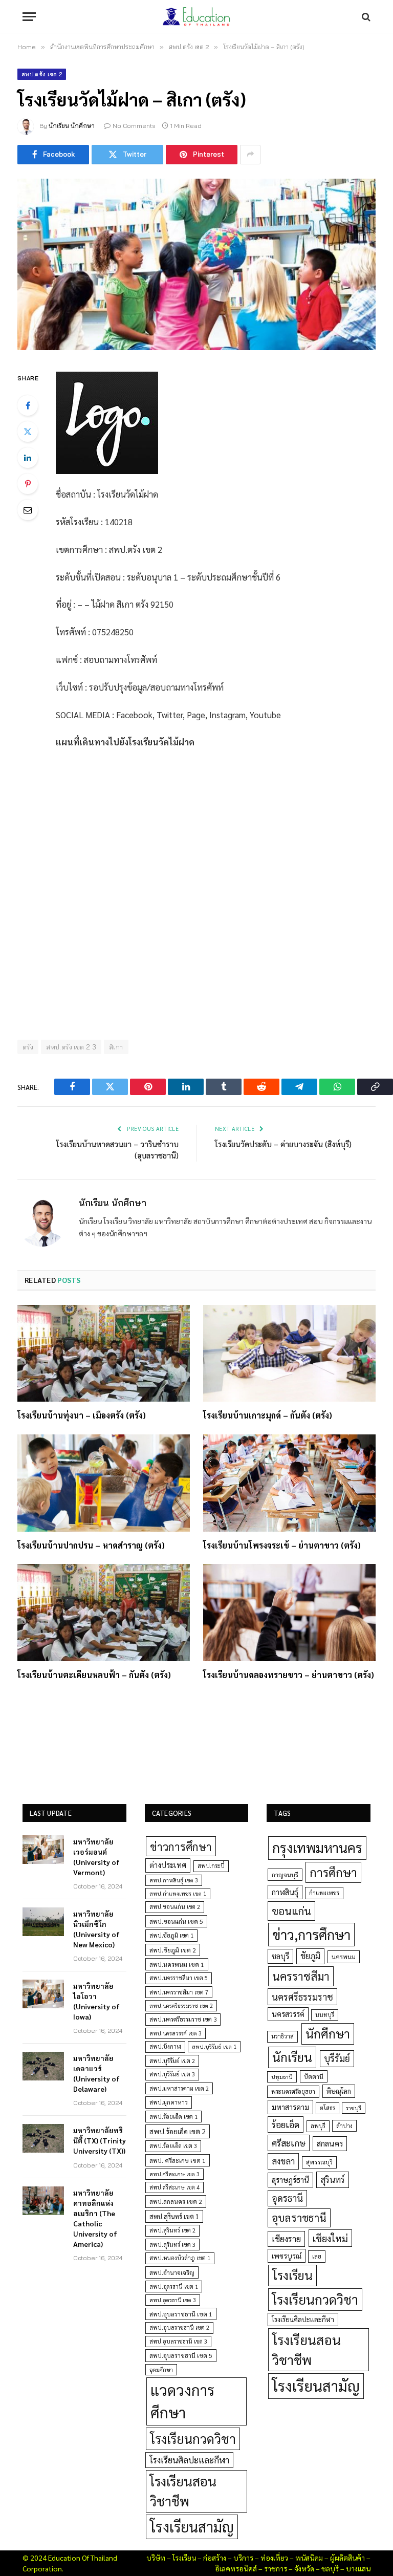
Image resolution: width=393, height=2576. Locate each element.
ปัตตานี (314, 2076)
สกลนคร (330, 2143)
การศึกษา (333, 1872)
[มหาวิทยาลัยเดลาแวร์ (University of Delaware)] (43, 2066)
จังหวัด (304, 2568)
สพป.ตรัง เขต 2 (42, 74)
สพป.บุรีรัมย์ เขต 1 (214, 2046)
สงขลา (283, 2161)
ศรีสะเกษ (289, 2143)
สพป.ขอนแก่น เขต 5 (176, 1921)
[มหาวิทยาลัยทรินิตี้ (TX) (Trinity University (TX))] (43, 2138)
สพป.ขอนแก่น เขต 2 (175, 1907)
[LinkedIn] (28, 458)
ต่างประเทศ (168, 1865)
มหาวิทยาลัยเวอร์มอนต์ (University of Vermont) (96, 1857)
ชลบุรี (280, 1956)
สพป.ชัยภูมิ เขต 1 (171, 1935)
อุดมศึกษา (161, 2369)
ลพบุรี (318, 2126)
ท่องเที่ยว (274, 2558)
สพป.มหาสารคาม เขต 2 (179, 2088)
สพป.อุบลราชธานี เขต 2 (179, 2327)
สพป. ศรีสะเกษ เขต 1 (178, 2160)
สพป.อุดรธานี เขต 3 (173, 2300)
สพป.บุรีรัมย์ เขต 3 (172, 2074)
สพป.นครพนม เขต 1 (177, 1964)
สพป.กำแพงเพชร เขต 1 (178, 1893)
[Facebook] (28, 405)
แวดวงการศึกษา (182, 2401)
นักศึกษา (328, 2033)
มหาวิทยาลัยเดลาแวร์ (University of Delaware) (96, 2073)
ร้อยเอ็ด (286, 2124)
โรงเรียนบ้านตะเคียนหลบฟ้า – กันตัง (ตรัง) (94, 1675)
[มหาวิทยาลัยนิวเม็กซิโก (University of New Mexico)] (43, 1922)
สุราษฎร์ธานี (290, 2180)
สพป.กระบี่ (211, 1866)
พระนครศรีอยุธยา (293, 2091)
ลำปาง (344, 2126)
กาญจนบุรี (285, 1875)
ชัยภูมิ (310, 1956)
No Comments (134, 126)
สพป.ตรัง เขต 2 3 (71, 1047)
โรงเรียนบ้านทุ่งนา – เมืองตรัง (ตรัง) (82, 1415)
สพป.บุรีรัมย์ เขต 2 (172, 2061)
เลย (317, 2256)
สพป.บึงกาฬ (165, 2046)
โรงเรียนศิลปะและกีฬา (189, 2460)
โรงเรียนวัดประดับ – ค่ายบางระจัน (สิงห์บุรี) (283, 1144)
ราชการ (276, 2568)
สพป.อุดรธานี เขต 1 (174, 2287)
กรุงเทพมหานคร (317, 1848)
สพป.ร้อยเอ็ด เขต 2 (178, 2131)
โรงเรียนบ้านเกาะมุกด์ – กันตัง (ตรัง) (268, 1415)
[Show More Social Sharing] (250, 155)
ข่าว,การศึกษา (311, 1934)
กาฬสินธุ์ (285, 1892)
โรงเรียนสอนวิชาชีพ (183, 2491)
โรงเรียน (292, 2275)
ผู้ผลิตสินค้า (347, 2558)
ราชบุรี (354, 2108)
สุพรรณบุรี (319, 2162)
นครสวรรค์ (288, 2014)
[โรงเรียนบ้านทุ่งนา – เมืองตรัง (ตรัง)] (104, 1354)
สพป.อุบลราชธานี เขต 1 (181, 2314)
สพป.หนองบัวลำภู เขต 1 (180, 2258)
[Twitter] (28, 432)
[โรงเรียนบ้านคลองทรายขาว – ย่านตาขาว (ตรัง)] (289, 1613)
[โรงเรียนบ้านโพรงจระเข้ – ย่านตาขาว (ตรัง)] (289, 1483)
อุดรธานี (287, 2198)
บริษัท (156, 2558)
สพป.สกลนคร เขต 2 (176, 2201)
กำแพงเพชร (324, 1893)
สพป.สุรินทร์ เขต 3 (172, 2245)
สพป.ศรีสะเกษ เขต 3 (174, 2174)
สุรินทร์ (333, 2179)
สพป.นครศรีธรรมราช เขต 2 (181, 2005)
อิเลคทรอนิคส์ (236, 2568)
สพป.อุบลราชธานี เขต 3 (178, 2341)
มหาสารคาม (290, 2107)
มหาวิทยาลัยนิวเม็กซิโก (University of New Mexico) (96, 1929)
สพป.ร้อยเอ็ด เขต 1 (173, 2117)
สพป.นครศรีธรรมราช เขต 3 (183, 2019)
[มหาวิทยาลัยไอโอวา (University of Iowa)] (43, 1994)
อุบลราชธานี (299, 2217)
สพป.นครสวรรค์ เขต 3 (176, 2033)
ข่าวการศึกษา (181, 1846)
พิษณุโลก (339, 2091)
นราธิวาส (282, 2036)
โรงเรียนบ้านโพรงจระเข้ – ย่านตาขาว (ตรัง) (282, 1545)
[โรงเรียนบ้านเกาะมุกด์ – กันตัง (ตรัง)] (289, 1354)
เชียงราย (286, 2239)
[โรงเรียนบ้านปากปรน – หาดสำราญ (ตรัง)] (104, 1483)
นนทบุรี (325, 2015)
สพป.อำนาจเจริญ (172, 2272)
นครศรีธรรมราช (302, 1997)
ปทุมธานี (282, 2077)
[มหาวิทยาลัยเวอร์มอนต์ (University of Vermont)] (43, 1850)
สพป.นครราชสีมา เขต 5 (179, 1978)
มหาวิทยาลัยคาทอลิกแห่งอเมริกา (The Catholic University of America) (95, 2218)
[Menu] (29, 17)
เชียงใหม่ (330, 2238)
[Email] (28, 510)
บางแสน (358, 2568)
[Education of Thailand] (196, 17)
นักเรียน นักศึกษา (72, 126)
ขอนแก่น (291, 1911)
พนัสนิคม (309, 2558)
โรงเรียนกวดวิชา (193, 2439)
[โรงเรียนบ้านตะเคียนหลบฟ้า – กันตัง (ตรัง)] (104, 1613)
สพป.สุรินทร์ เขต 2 (172, 2230)
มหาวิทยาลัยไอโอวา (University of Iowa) (96, 2001)
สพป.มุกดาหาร (169, 2102)
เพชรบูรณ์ (287, 2256)
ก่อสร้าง (215, 2558)
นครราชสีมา (301, 1976)
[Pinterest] (28, 484)
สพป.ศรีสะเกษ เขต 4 (174, 2187)
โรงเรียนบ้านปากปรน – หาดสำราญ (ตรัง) (91, 1545)
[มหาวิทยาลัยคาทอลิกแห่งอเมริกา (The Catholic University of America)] (43, 2201)
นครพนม (344, 1957)
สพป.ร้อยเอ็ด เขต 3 (173, 2146)
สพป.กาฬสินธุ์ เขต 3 (174, 1880)
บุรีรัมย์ (337, 2058)
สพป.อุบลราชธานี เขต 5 (181, 2355)
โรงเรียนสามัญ (192, 2527)
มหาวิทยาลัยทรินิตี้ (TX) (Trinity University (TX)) (100, 2140)
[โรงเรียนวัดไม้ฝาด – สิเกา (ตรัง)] (196, 264)
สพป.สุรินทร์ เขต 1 (174, 2216)
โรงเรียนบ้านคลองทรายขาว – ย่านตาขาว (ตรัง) (289, 1675)
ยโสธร (327, 2108)
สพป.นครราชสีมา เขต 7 (179, 1992)
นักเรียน (292, 2057)
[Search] (365, 17)
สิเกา (116, 1047)
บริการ (243, 2558)
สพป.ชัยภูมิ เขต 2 (173, 1950)
